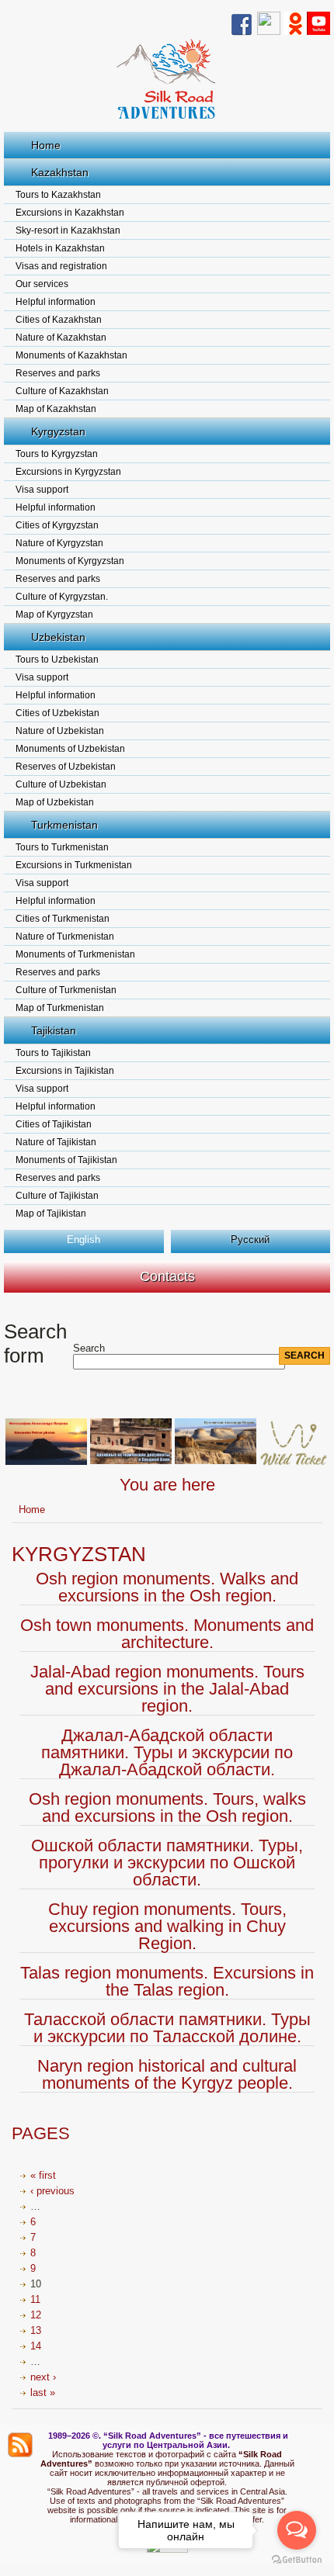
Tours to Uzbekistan (57, 660)
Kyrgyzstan (58, 431)
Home (46, 145)
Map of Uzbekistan (55, 802)
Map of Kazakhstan (56, 409)
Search (89, 1348)
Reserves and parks (58, 373)
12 (36, 2315)
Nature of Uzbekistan (60, 731)
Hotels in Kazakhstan (60, 248)
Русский (250, 1240)
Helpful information (56, 302)
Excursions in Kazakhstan (70, 213)
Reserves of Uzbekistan (66, 767)
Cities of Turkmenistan (63, 919)
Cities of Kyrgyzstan (57, 525)
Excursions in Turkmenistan (74, 865)
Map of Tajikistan (51, 1214)
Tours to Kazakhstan (58, 195)
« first (43, 2175)
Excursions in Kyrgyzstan (68, 472)
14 (36, 2346)
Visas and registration (61, 266)
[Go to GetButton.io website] (297, 2560)
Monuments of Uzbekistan (70, 749)
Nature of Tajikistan (56, 1142)
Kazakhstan (60, 172)
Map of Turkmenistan (60, 1008)
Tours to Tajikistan (53, 1053)
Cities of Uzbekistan (57, 713)
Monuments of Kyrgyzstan (70, 561)
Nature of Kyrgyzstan (59, 543)
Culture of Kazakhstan (62, 391)
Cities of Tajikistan (54, 1124)
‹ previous (52, 2191)
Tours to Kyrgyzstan (57, 454)
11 (35, 2299)
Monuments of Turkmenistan (75, 954)
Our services (42, 284)
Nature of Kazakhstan (61, 338)
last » (43, 2392)
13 (36, 2330)
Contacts (167, 1276)
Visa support (42, 490)
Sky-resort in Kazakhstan (68, 230)
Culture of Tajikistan (57, 1196)
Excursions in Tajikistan (65, 1071)
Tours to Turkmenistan (62, 847)
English (83, 1240)
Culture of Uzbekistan (61, 784)
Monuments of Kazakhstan (71, 355)
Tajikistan (54, 1030)
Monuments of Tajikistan (66, 1160)
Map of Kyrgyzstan (54, 615)
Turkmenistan (64, 825)
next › (43, 2377)
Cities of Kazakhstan (59, 320)
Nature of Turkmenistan (65, 937)
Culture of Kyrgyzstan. (62, 597)
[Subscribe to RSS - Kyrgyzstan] (20, 2445)
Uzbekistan (58, 637)
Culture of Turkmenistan (66, 990)
